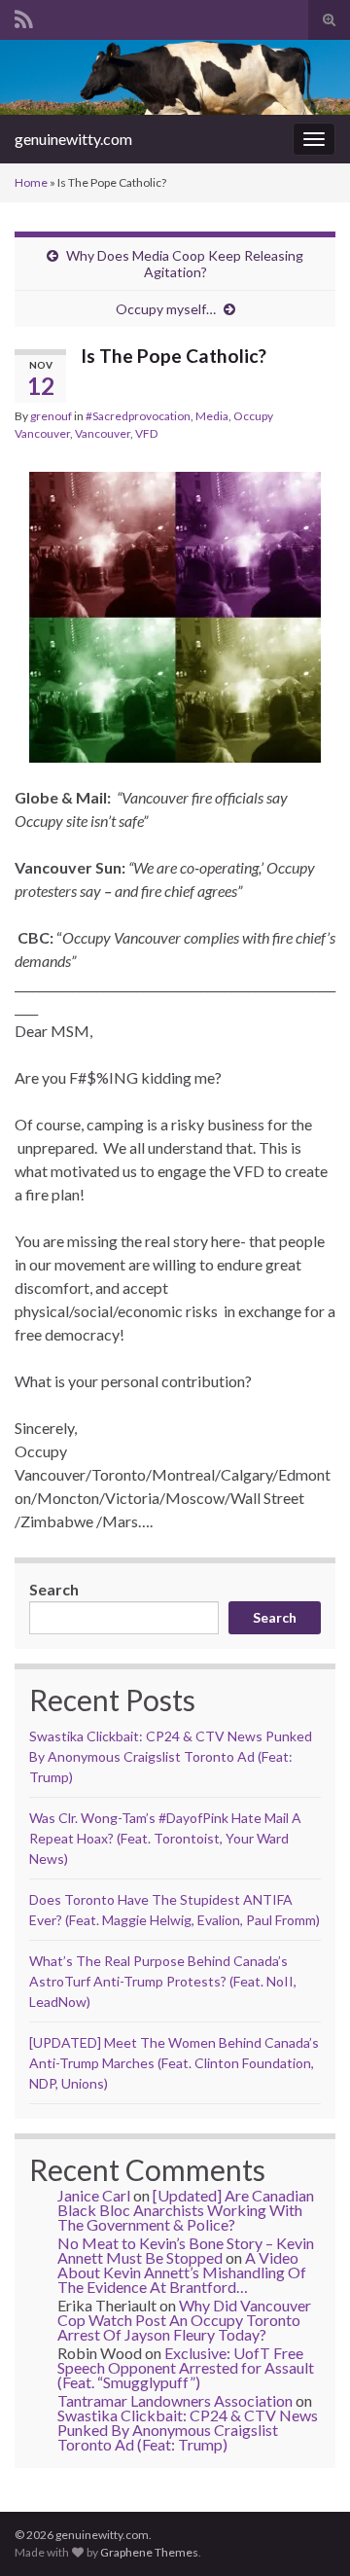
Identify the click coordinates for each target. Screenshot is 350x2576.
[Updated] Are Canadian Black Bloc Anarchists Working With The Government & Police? (186, 2210)
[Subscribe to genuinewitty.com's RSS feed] (24, 16)
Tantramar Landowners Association (175, 2400)
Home (31, 182)
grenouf (51, 416)
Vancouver (103, 433)
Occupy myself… (166, 309)
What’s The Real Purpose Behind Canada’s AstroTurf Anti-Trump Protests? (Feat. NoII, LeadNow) (163, 1981)
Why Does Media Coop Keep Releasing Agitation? (185, 264)
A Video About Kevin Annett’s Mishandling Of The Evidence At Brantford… (182, 2272)
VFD (146, 433)
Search (54, 1589)
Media (212, 416)
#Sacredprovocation (138, 416)
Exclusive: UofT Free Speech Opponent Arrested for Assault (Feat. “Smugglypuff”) (186, 2367)
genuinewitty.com (73, 139)
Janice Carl (94, 2195)
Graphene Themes (149, 2552)
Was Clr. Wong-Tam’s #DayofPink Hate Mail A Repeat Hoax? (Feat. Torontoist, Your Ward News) (165, 1838)
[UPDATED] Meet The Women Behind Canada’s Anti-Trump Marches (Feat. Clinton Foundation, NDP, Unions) (174, 2063)
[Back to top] (306, 2532)
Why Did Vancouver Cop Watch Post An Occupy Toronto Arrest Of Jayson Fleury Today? (184, 2320)
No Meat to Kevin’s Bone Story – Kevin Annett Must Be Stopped (186, 2250)
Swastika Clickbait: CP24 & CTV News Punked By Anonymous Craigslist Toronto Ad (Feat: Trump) (171, 1756)
